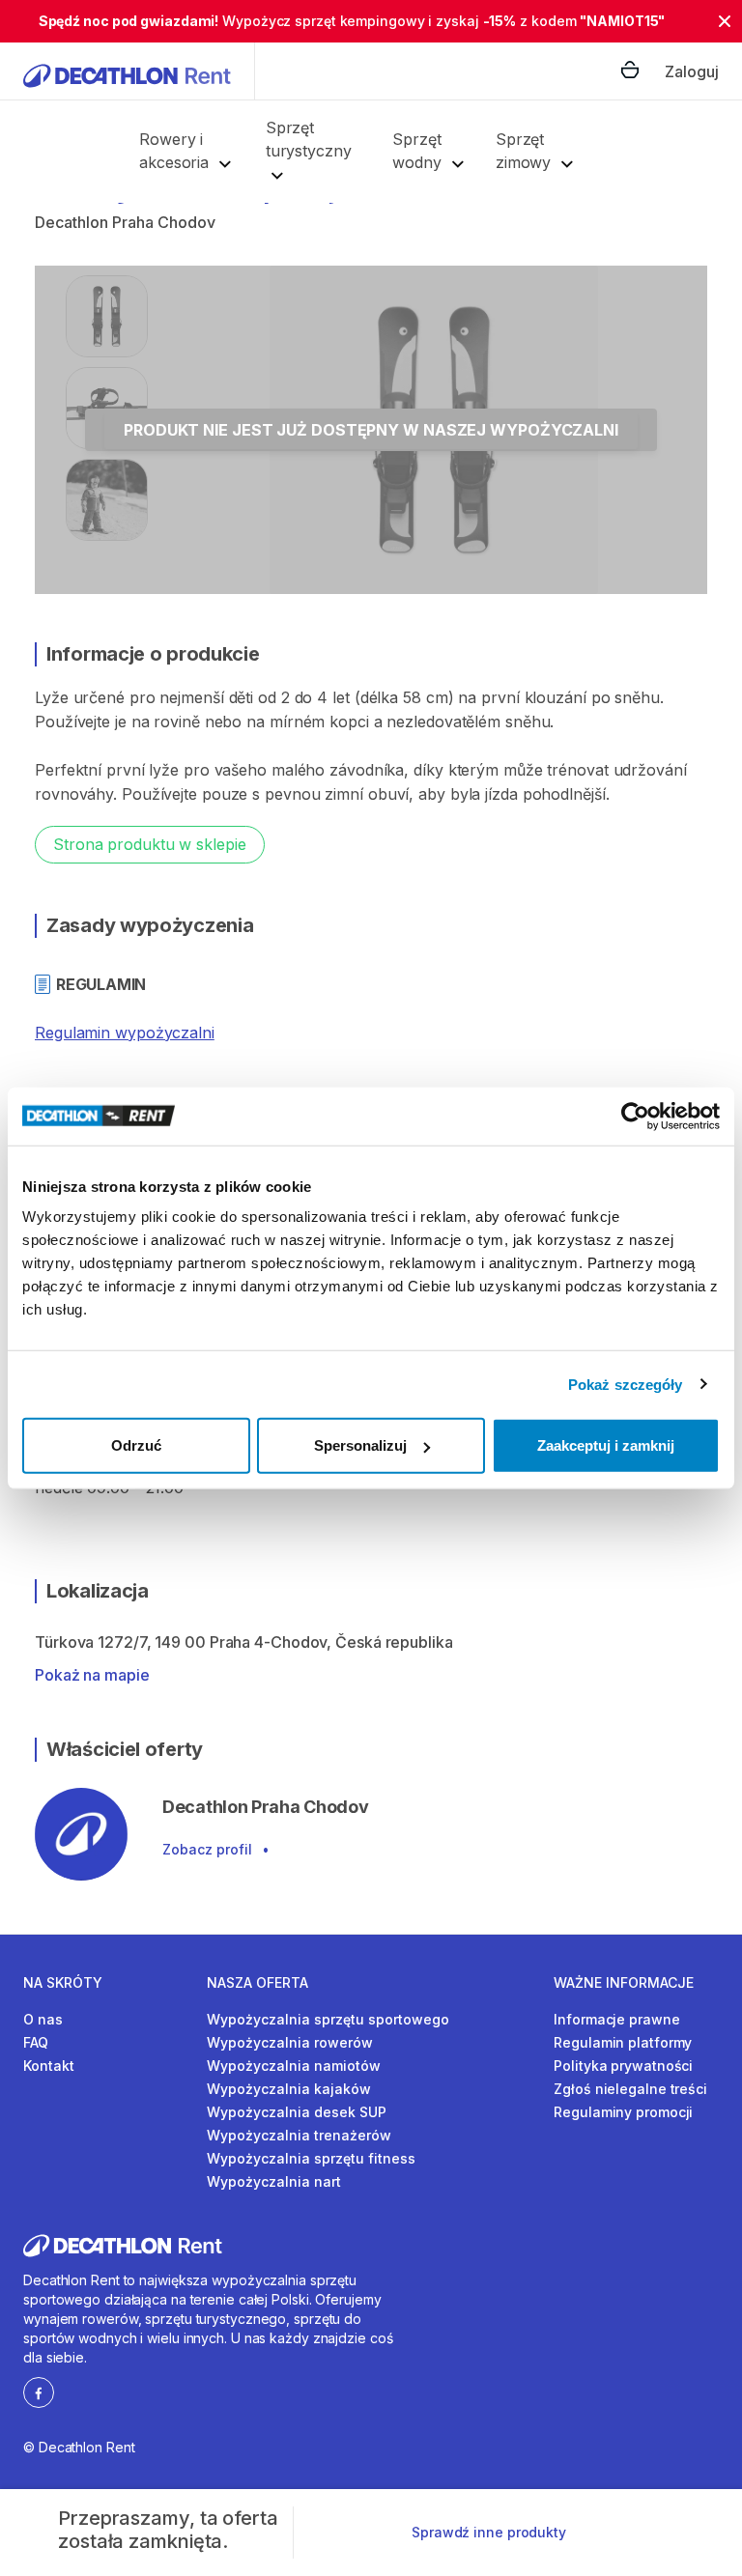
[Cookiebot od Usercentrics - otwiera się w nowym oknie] (635, 1116)
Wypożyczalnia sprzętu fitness (311, 2158)
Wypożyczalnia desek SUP (297, 2112)
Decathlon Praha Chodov (125, 222)
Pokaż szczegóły (626, 1384)
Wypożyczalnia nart (274, 2181)
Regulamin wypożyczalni (125, 1033)
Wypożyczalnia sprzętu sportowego (328, 2019)
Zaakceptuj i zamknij (606, 1445)
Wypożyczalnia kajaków (289, 2089)
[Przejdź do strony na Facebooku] (39, 2392)
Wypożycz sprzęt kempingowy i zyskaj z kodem (352, 21)
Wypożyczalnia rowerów (290, 2042)
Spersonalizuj (360, 1445)
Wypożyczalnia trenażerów (299, 2135)
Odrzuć (136, 1445)
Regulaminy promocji (623, 2112)
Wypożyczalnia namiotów (294, 2066)
